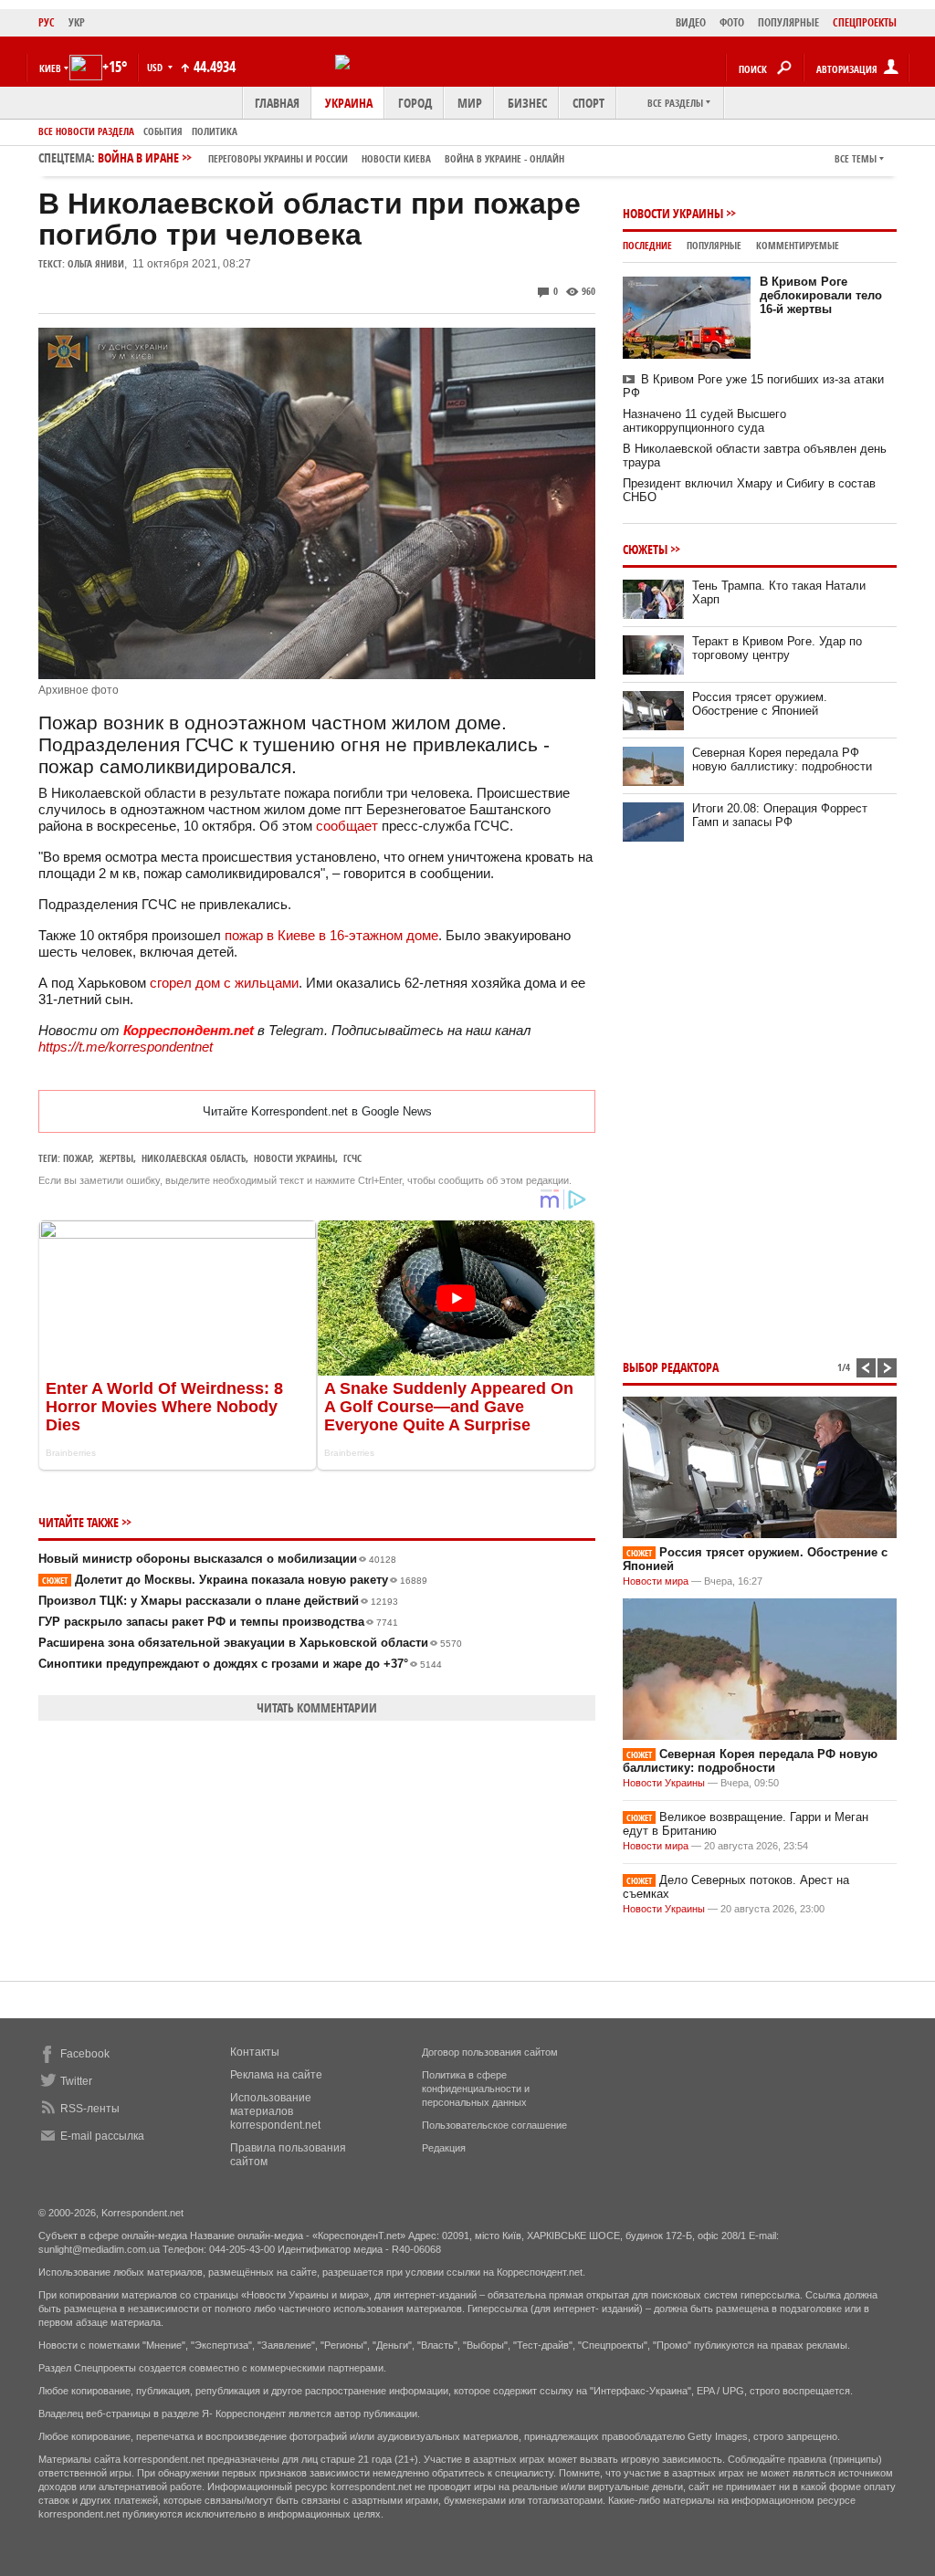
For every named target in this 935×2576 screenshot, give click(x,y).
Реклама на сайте (276, 2075)
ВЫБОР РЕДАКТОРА (671, 1367)
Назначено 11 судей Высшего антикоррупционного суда (704, 421)
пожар (77, 1158)
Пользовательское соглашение (494, 2125)
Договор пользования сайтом (490, 2052)
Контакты (255, 2052)
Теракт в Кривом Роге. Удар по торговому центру (777, 648)
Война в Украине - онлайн (504, 158)
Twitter (76, 2081)
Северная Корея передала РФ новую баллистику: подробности (782, 759)
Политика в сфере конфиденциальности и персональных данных (476, 2089)
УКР (77, 22)
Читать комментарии (317, 1707)
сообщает (347, 826)
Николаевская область (194, 1158)
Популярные (714, 245)
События (163, 131)
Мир (470, 103)
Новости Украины (673, 213)
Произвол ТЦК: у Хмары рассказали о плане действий (218, 1601)
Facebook (85, 2054)
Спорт (588, 103)
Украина (349, 103)
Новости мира (656, 1581)
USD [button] (156, 67)
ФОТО (732, 22)
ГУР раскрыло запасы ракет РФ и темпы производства (218, 1622)
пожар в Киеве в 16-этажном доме (331, 935)
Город (415, 103)
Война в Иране (331, 157)
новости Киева (396, 158)
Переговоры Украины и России (278, 158)
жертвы (116, 1158)
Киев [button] (50, 68)
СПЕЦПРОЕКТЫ (865, 22)
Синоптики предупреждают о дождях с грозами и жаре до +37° (240, 1664)
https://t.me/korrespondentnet (126, 1047)
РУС (47, 22)
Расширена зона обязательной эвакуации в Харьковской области (250, 1643)
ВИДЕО (691, 22)
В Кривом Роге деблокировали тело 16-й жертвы (821, 295)
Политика (215, 131)
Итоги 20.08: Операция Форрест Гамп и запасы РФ (780, 815)
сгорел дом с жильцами (224, 983)
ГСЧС (352, 1158)
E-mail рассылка (102, 2136)
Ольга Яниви (96, 263)
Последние (647, 245)
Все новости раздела (86, 131)
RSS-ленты (90, 2109)
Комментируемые (798, 245)
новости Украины (294, 1158)
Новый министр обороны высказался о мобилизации (217, 1559)
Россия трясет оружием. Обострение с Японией (760, 704)
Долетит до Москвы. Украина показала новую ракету (235, 1580)
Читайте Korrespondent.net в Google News (317, 1111)
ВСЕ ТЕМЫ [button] (856, 158)
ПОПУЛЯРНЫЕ (788, 22)
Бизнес (527, 103)
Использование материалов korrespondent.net (275, 2111)
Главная (277, 103)
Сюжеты (645, 549)
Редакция (444, 2148)
